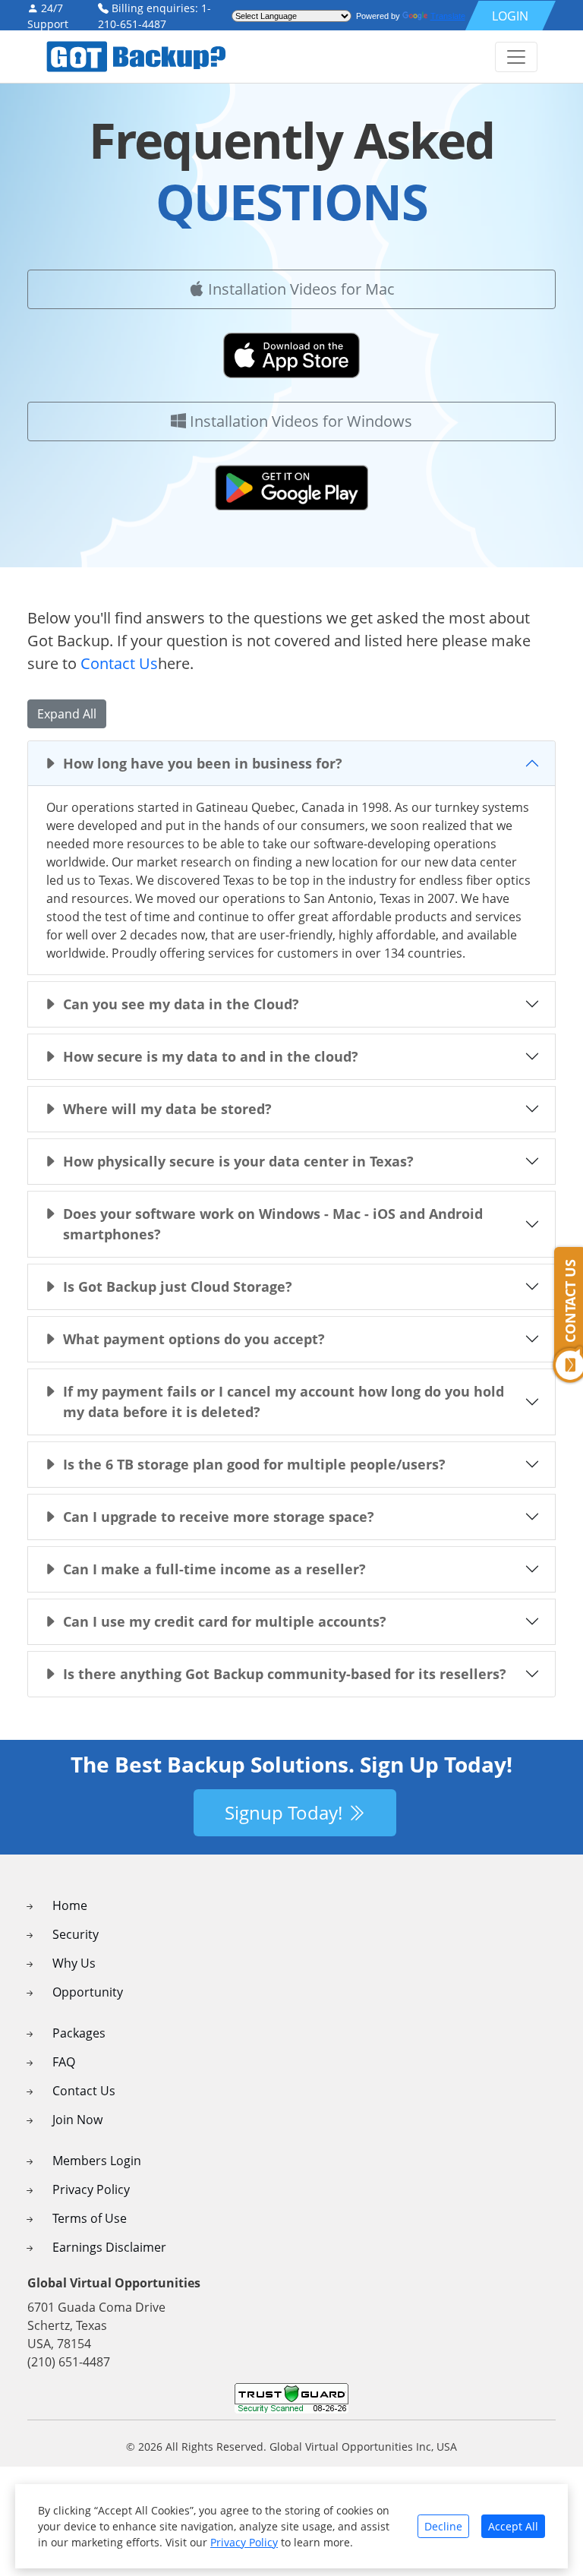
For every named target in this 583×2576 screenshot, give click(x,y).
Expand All (67, 714)
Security (76, 1934)
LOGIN (510, 16)
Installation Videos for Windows (299, 421)
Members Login (97, 2161)
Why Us (74, 1963)
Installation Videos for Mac (299, 289)
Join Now (77, 2120)
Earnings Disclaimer (109, 2247)
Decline (443, 2526)
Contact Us (119, 663)
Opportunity (88, 1992)
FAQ (64, 2062)
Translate (448, 16)
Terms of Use (90, 2218)
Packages (79, 2033)
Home (70, 1905)
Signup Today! (286, 1812)
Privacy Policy (91, 2189)
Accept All (513, 2526)
